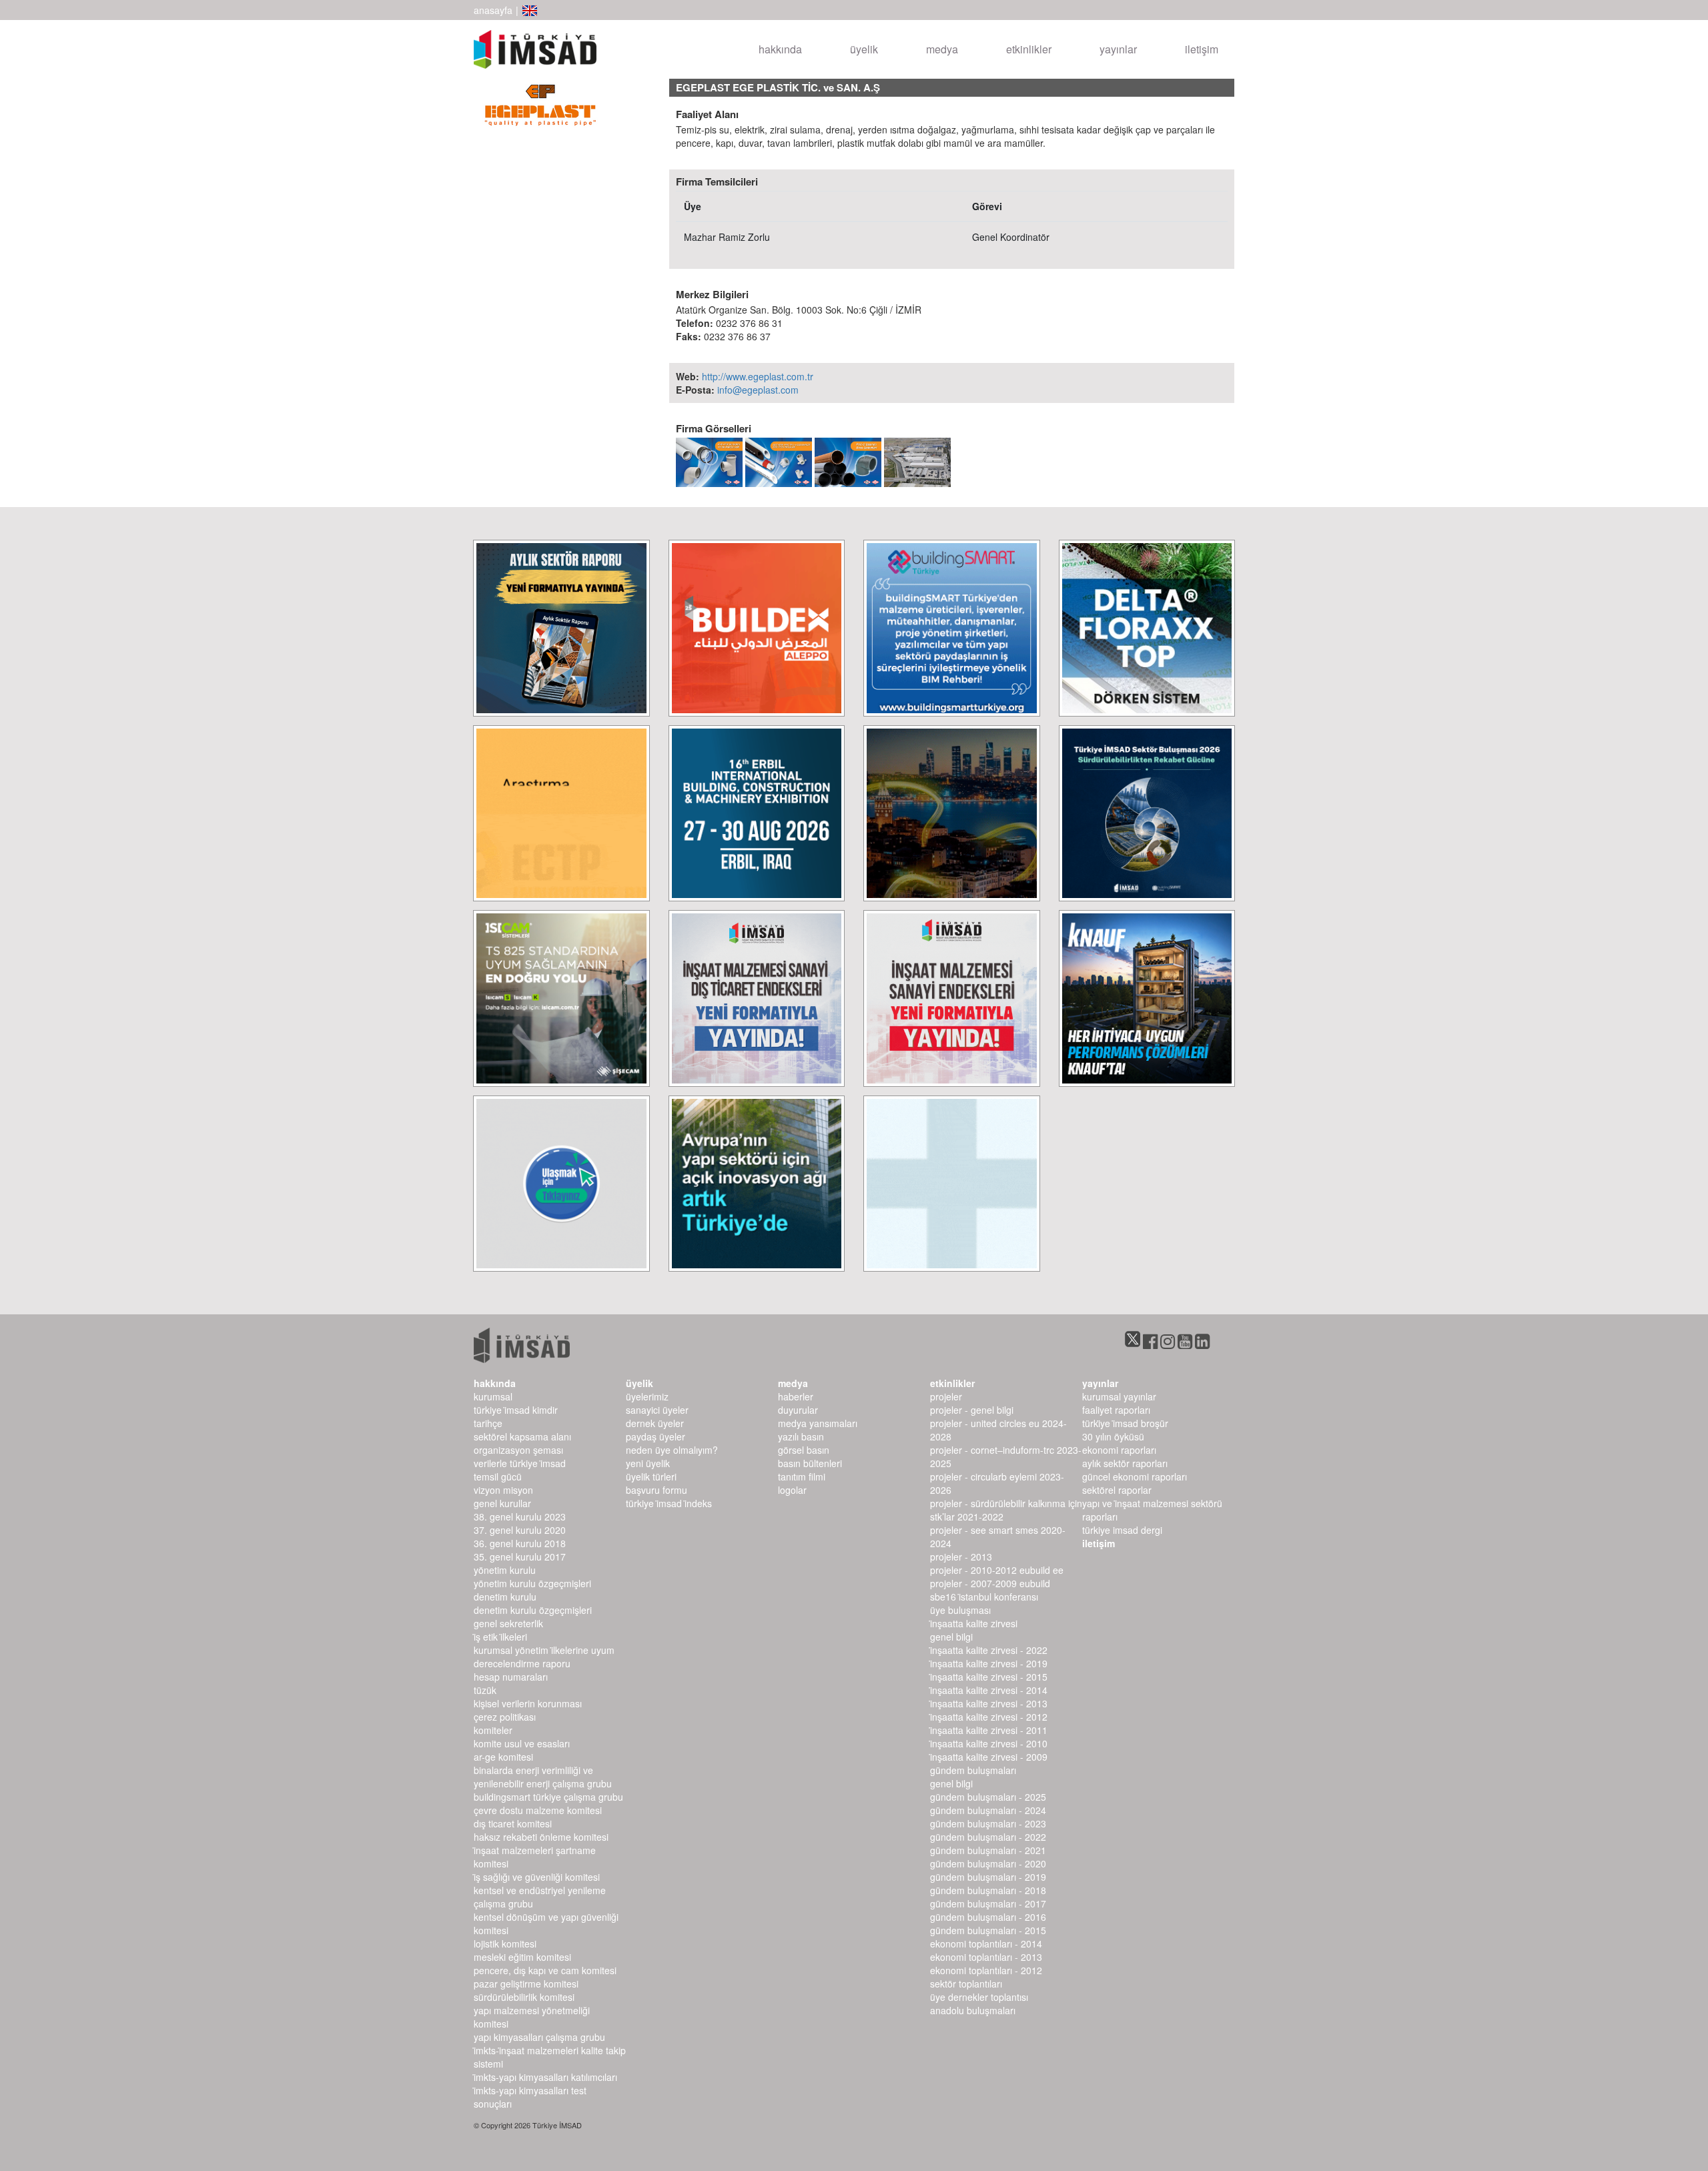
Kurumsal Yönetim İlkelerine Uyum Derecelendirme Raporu (544, 1657)
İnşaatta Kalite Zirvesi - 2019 (989, 1663)
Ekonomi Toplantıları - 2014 (986, 1943)
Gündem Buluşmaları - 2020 (988, 1863)
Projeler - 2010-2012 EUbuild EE (997, 1570)
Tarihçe (488, 1423)
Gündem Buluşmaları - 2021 (988, 1850)
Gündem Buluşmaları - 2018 (988, 1890)
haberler (796, 1396)
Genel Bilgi (951, 1637)
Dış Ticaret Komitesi (513, 1823)
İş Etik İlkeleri (500, 1637)
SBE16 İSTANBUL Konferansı (984, 1597)
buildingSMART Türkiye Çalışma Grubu (548, 1797)
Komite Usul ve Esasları (522, 1743)
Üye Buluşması (960, 1610)
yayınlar (1118, 49)
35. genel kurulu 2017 (520, 1557)
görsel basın (804, 1450)
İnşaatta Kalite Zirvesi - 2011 (989, 1730)
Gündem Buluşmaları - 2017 (988, 1903)
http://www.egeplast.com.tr (758, 376)
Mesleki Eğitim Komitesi (522, 1957)
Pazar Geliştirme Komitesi (526, 1984)
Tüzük (485, 1690)
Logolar (792, 1490)
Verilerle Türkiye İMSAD (520, 1463)
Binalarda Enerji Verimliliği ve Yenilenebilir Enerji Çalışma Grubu (543, 1777)
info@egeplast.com (758, 390)
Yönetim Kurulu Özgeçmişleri (532, 1583)
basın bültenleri (810, 1463)
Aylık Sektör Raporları (1125, 1463)
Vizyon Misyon (503, 1490)
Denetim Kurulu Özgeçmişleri (533, 1610)
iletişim (1202, 49)
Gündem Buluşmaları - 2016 (988, 1917)
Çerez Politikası (505, 1717)
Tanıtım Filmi (802, 1476)
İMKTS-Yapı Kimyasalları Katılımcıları (545, 2077)
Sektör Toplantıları (966, 1984)
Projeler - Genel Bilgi (972, 1410)
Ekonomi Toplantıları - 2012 (986, 1970)
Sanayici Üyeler (657, 1410)
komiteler (493, 1730)
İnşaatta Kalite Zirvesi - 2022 (989, 1650)
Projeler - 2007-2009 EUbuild (990, 1583)
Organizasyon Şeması (518, 1450)
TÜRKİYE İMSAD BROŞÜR (1125, 1423)
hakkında (780, 49)
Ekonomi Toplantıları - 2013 (986, 1957)
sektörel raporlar (1117, 1490)
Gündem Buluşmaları (973, 1770)
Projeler (946, 1396)
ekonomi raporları (1119, 1450)
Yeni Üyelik (648, 1463)
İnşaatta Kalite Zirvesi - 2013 (989, 1703)
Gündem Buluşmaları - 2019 (988, 1877)
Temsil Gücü (498, 1476)
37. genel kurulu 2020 (520, 1530)
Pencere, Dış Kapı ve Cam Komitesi (545, 1970)
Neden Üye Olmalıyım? (672, 1450)
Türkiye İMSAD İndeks (669, 1503)
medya (942, 49)
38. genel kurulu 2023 (520, 1516)
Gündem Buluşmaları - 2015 (988, 1930)
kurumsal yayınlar (1119, 1396)
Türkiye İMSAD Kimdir (516, 1410)
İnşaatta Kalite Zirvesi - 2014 (989, 1690)
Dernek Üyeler (655, 1423)
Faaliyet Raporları (1116, 1410)
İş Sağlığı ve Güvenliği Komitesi (537, 1877)
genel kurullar (502, 1503)
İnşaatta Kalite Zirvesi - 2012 (989, 1717)
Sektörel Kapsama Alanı (522, 1436)
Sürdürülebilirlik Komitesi (524, 1997)
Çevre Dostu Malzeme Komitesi (538, 1810)
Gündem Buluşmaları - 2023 (988, 1823)
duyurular (798, 1410)
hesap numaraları (511, 1677)
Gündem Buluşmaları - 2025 (988, 1797)
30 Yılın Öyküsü (1113, 1436)
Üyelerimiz (647, 1396)
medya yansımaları (818, 1423)
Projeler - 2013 (961, 1557)
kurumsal (493, 1396)
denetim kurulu (505, 1597)
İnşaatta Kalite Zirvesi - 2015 (989, 1677)
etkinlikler (1029, 49)
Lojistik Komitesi (505, 1943)
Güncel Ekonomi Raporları (1135, 1476)
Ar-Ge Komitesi (503, 1757)
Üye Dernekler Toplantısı (979, 1997)
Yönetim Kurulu (505, 1570)
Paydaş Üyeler (656, 1436)
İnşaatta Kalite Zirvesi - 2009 (989, 1757)
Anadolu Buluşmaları (973, 2010)
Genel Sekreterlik (508, 1623)
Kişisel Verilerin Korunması (528, 1703)
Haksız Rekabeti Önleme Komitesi (541, 1837)
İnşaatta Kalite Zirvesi (974, 1623)
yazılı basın (801, 1436)
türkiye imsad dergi (1122, 1530)
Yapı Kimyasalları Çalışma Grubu (539, 2037)
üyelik (864, 49)
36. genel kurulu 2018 (520, 1543)
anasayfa (493, 10)
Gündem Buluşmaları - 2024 (988, 1810)
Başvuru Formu (657, 1490)
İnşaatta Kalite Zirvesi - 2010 (989, 1743)
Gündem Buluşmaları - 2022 (988, 1837)
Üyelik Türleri (651, 1476)
